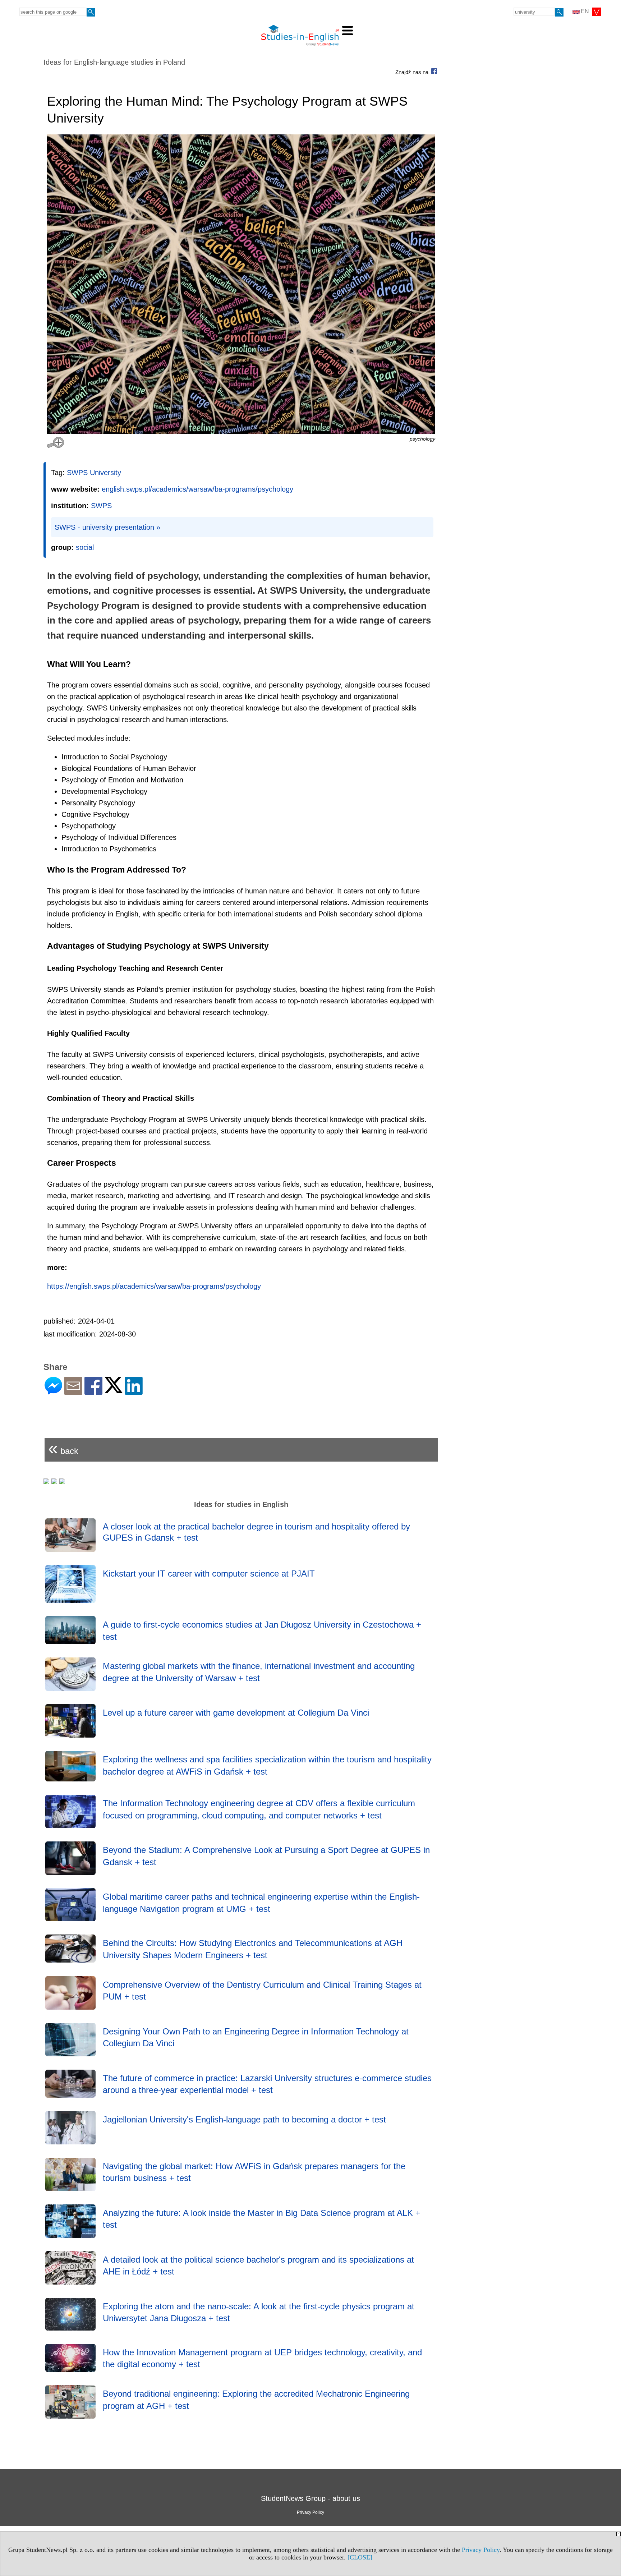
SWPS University (94, 473)
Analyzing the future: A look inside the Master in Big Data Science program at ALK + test (262, 2219)
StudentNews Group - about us (310, 2498)
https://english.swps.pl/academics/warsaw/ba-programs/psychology (154, 1286)
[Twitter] (114, 1390)
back (63, 1448)
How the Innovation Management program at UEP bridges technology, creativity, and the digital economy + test (262, 2358)
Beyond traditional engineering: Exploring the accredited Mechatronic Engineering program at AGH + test (256, 2400)
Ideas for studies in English (241, 1504)
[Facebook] (93, 1392)
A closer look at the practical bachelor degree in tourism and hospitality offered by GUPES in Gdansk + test (256, 1532)
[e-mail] (73, 1392)
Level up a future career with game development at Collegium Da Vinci (236, 1713)
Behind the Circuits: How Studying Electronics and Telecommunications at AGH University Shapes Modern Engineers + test (253, 1949)
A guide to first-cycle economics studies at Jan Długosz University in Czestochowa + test (262, 1631)
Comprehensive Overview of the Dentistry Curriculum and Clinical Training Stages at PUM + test (262, 1991)
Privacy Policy (481, 2550)
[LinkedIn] (134, 1392)
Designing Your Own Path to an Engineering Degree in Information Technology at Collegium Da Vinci (256, 2037)
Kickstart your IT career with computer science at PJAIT (209, 1574)
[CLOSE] (360, 2557)
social (85, 547)
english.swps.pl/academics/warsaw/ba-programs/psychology (197, 489)
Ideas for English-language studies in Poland (114, 62)
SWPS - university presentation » (107, 527)
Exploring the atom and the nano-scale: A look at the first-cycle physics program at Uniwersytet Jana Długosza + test (259, 2312)
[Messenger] (53, 1392)
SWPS (101, 506)
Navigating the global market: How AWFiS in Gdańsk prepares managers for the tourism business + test (254, 2172)
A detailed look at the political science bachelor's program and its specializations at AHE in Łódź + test (258, 2266)
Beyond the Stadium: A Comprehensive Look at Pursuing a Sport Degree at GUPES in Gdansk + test (266, 1856)
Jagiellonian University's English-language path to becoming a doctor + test (244, 2119)
